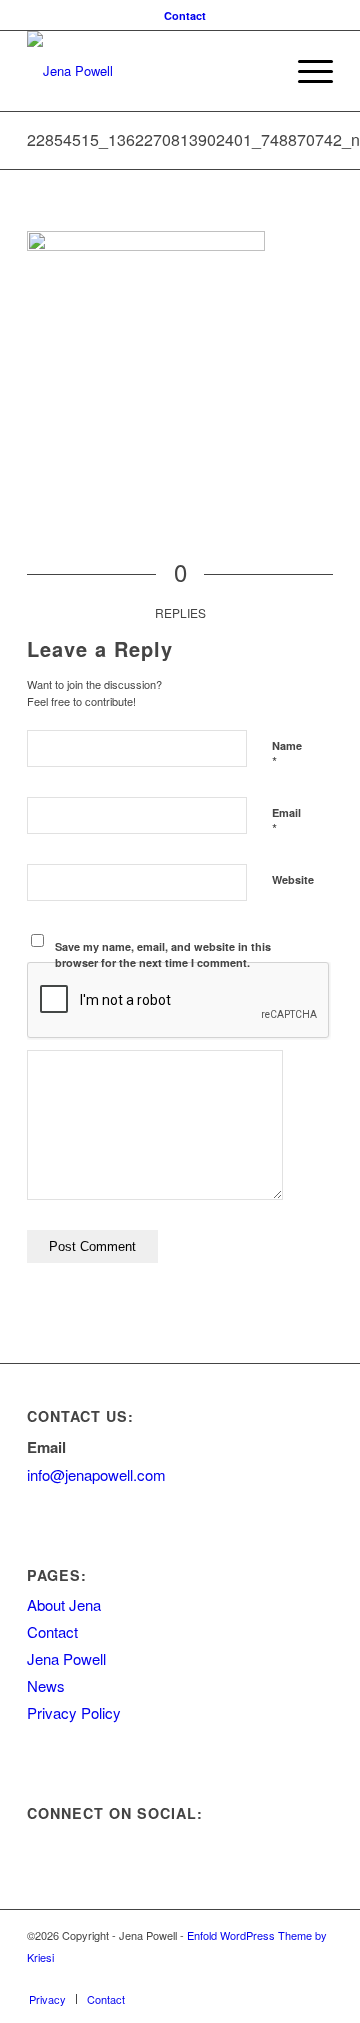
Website (293, 879)
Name (287, 755)
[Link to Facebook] (288, 1978)
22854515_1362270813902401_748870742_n (193, 139)
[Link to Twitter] (258, 1978)
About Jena (64, 1604)
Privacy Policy (74, 1712)
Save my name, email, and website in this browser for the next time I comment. (163, 955)
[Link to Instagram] (318, 1978)
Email (286, 822)
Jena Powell (66, 1658)
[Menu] (305, 71)
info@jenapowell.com (96, 1474)
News (46, 1685)
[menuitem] (185, 15)
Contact (185, 15)
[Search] (258, 71)
